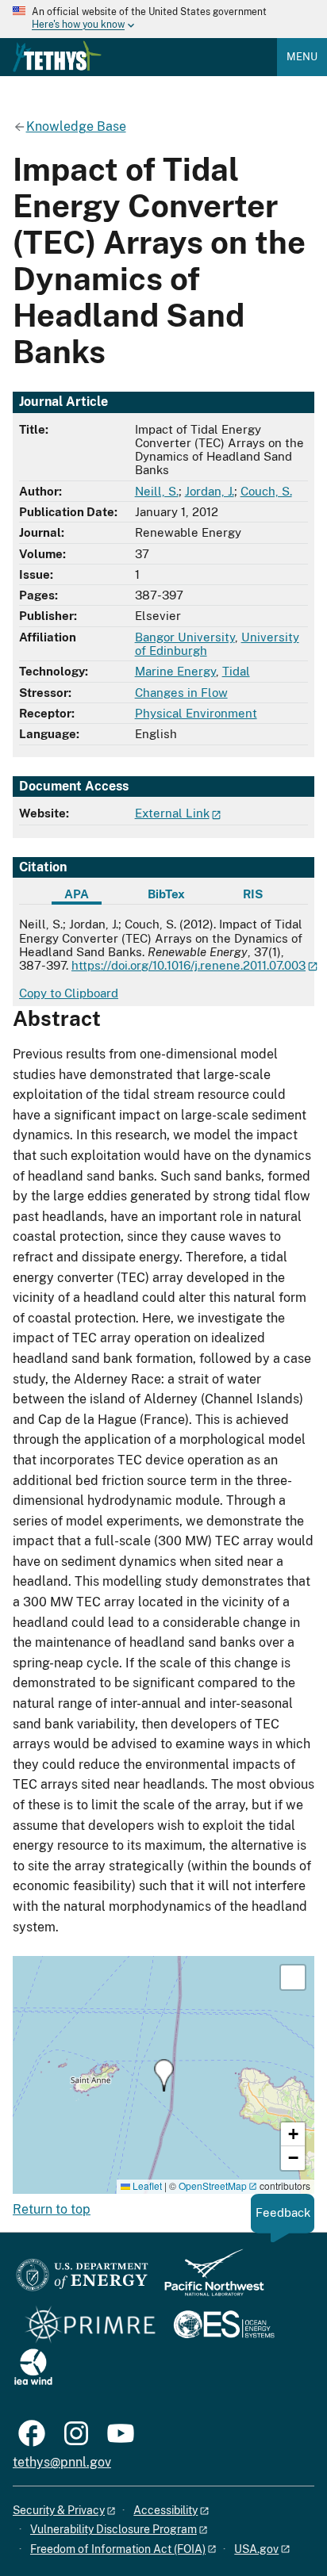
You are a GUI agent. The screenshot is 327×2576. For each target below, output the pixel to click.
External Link (172, 813)
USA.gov (256, 2549)
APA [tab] (77, 894)
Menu (302, 57)
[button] (164, 2075)
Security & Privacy (59, 2510)
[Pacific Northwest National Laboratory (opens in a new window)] (208, 2280)
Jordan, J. (210, 491)
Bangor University (185, 637)
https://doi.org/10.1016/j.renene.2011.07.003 (189, 965)
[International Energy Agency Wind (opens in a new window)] (33, 2368)
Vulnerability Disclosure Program (113, 2529)
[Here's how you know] (163, 19)
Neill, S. (157, 491)
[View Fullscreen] (293, 1977)
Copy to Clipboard (69, 993)
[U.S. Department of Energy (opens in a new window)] (82, 2280)
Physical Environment (196, 713)
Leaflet (146, 2186)
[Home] (57, 56)
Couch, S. (266, 491)
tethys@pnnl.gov (62, 2462)
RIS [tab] (253, 894)
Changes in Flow (181, 693)
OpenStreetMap (213, 2186)
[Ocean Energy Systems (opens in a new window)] (225, 2326)
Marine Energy (175, 671)
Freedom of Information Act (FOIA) (118, 2549)
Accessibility (165, 2510)
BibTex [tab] (166, 894)
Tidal (236, 671)
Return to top (52, 2209)
